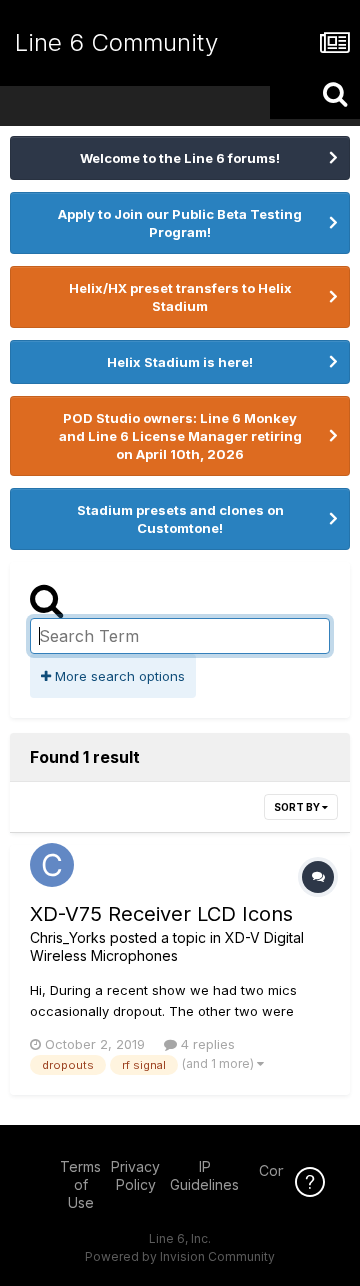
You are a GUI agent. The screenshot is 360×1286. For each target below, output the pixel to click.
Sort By (298, 807)
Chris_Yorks (68, 937)
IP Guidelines (204, 1175)
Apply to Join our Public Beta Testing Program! (180, 223)
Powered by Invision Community (180, 1256)
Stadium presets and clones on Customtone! (180, 519)
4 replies (206, 1044)
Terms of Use (80, 1184)
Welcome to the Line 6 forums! (180, 158)
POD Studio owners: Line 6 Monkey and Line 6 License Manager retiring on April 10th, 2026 (180, 436)
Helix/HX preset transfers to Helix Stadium (180, 297)
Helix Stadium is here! (180, 362)
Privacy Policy (135, 1175)
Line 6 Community (116, 42)
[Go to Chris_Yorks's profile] (52, 865)
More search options (118, 676)
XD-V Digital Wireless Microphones (167, 946)
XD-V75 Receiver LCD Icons (161, 914)
